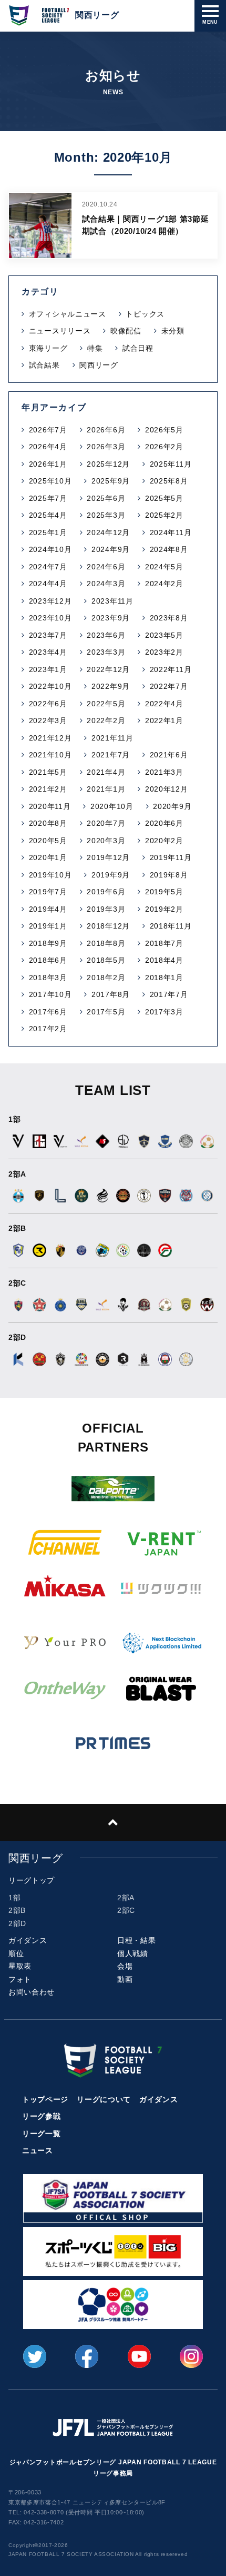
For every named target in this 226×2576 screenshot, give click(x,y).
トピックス (145, 314)
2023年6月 (106, 635)
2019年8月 (169, 875)
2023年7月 (48, 635)
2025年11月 (171, 464)
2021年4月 (106, 772)
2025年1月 (48, 532)
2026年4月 (48, 447)
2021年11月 (112, 738)
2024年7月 (48, 567)
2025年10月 (50, 481)
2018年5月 (106, 960)
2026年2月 (164, 447)
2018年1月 (164, 978)
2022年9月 (111, 686)
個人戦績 (133, 1953)
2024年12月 (108, 532)
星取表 (20, 1966)
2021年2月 (48, 789)
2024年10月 (50, 549)
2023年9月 (111, 618)
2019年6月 (106, 892)
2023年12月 (50, 601)
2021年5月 (48, 772)
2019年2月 (164, 909)
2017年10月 (50, 994)
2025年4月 (48, 515)
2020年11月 (50, 806)
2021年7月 (111, 755)
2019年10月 (50, 875)
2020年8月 (48, 823)
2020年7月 (106, 823)
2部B (17, 1910)
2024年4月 (48, 584)
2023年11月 (112, 601)
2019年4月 (48, 909)
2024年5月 (164, 567)
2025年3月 (106, 515)
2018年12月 (108, 926)
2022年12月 (108, 669)
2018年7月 (164, 943)
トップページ (45, 2099)
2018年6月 (48, 960)
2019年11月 (171, 857)
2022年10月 (50, 686)
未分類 (173, 331)
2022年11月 (171, 669)
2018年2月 (106, 978)
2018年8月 (106, 943)
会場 (125, 1966)
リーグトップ (32, 1880)
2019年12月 (108, 857)
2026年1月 (48, 464)
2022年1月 (164, 721)
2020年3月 (106, 841)
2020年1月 (48, 857)
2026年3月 (106, 447)
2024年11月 (171, 532)
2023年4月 (48, 652)
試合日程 (138, 348)
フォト (20, 1979)
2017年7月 (169, 994)
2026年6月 (106, 430)
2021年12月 (50, 738)
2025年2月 (164, 515)
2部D (17, 1923)
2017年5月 (106, 1012)
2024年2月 (164, 584)
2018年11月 (171, 926)
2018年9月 (48, 943)
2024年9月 (111, 549)
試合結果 (44, 365)
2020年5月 (48, 841)
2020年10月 (112, 806)
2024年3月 (106, 584)
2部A (126, 1898)
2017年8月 (111, 994)
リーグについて (104, 2099)
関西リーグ (99, 365)
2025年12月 (108, 464)
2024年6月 (106, 567)
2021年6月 (169, 755)
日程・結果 (137, 1940)
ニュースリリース (60, 331)
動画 (125, 1979)
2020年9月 (172, 806)
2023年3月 (106, 652)
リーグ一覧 (42, 2134)
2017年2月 (48, 1029)
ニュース (38, 2150)
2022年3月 (48, 721)
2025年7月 (48, 498)
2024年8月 (169, 549)
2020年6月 (164, 823)
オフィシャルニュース (68, 314)
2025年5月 (164, 498)
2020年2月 (164, 841)
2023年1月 (48, 669)
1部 (14, 1898)
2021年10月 (50, 755)
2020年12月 (167, 789)
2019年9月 (111, 875)
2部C (126, 1910)
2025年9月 (111, 481)
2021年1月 (106, 789)
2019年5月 (164, 892)
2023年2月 (164, 652)
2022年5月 (106, 704)
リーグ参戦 (42, 2116)
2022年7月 (169, 686)
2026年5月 (164, 430)
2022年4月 (164, 704)
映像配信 (126, 331)
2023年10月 (50, 618)
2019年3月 (106, 909)
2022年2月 (106, 721)
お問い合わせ (32, 1992)
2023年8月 (169, 618)
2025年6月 (106, 498)
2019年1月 (48, 926)
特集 (95, 348)
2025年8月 (169, 481)
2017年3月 (164, 1012)
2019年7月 (48, 892)
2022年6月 (48, 704)
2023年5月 (164, 635)
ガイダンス (28, 1940)
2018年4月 (164, 960)
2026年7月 (48, 430)
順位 (16, 1953)
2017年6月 (48, 1012)
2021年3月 (164, 772)
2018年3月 (48, 978)
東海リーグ (48, 348)
